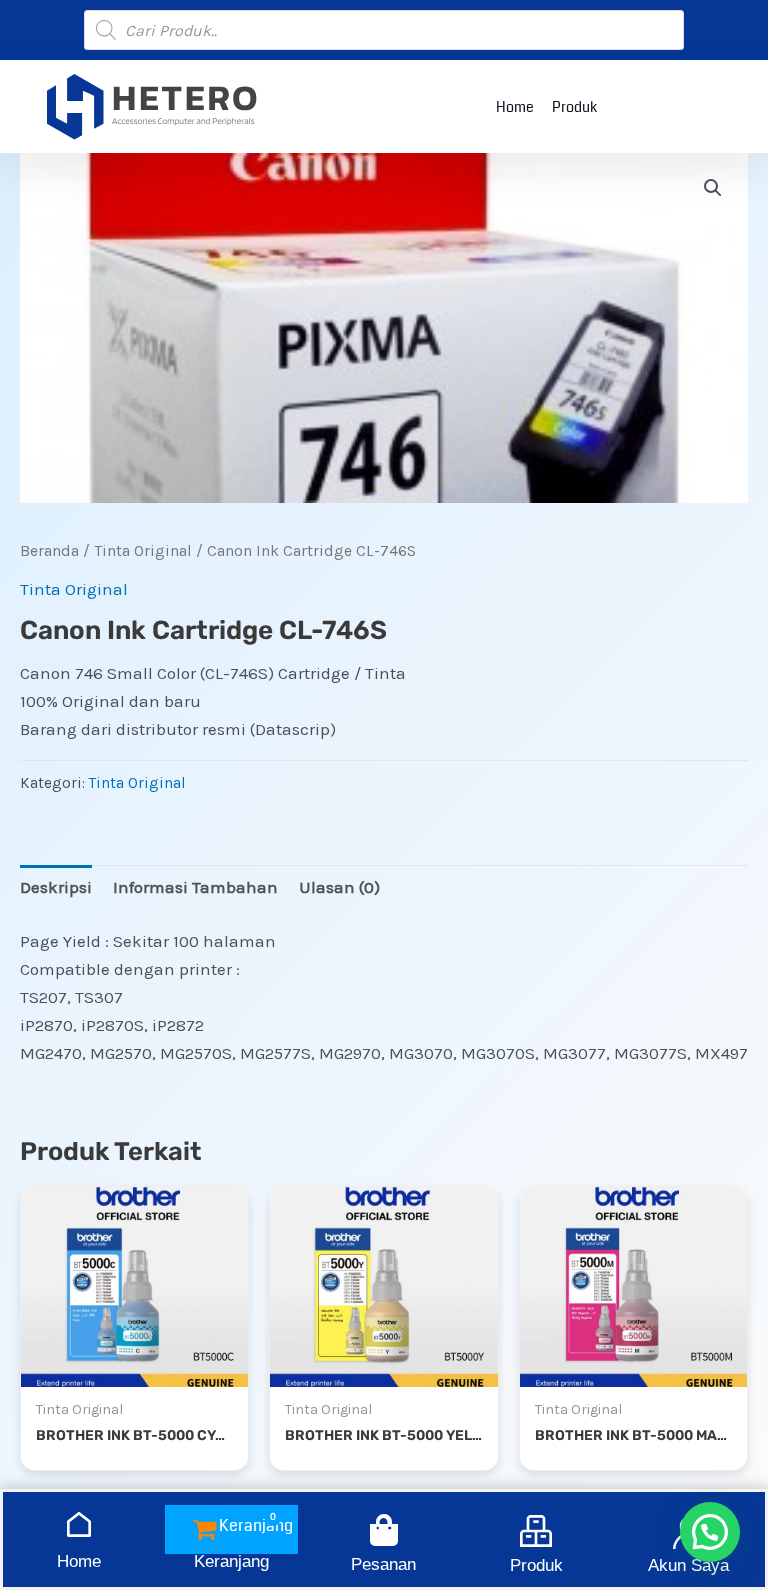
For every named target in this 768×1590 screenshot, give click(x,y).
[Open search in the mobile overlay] (384, 30)
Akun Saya (688, 1565)
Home (515, 107)
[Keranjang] (231, 1529)
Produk (574, 107)
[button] (713, 188)
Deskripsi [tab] (56, 887)
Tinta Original (143, 551)
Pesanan (383, 1564)
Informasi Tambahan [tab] (195, 887)
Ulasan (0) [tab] (339, 887)
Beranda (49, 551)
